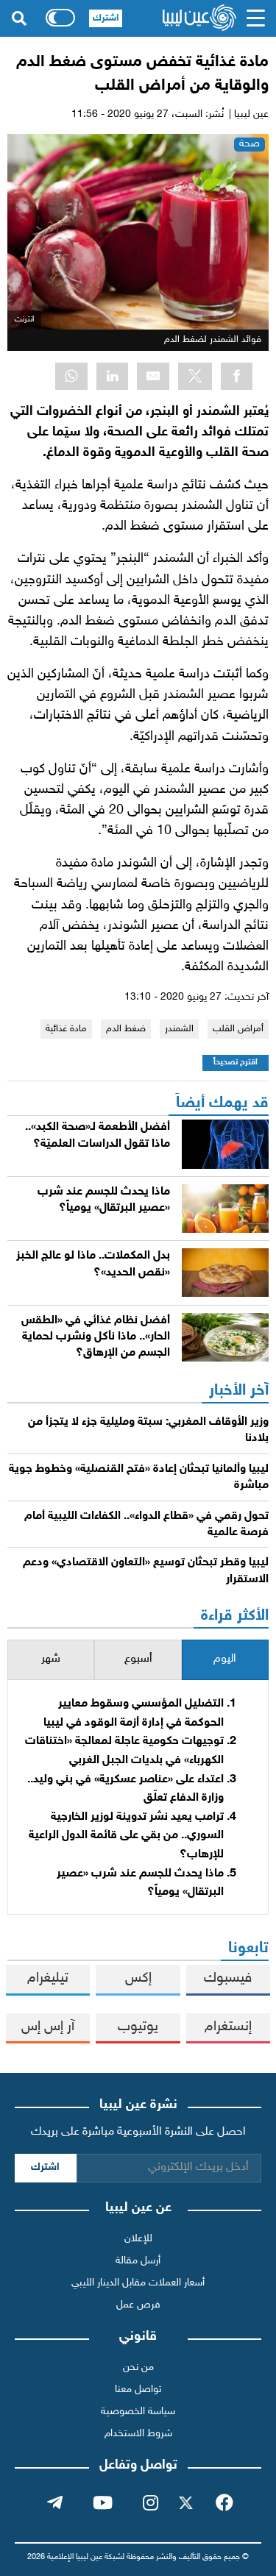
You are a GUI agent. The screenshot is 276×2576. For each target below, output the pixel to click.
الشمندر (179, 1029)
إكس (138, 1978)
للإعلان (138, 2239)
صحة (250, 144)
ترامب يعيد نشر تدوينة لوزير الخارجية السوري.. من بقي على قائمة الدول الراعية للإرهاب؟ (126, 1836)
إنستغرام (228, 2027)
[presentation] (225, 1660)
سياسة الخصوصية (138, 2412)
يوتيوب (138, 2027)
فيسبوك (228, 1978)
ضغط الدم (126, 1029)
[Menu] (256, 18)
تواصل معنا (138, 2390)
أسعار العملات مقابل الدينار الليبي (138, 2283)
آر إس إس (48, 2027)
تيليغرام (48, 1978)
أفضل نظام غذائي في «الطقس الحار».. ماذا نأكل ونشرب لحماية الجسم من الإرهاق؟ (96, 1337)
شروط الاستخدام (138, 2434)
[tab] (225, 1660)
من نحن (138, 2367)
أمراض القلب (238, 1029)
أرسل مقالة (138, 2261)
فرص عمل (138, 2305)
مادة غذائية (66, 1029)
